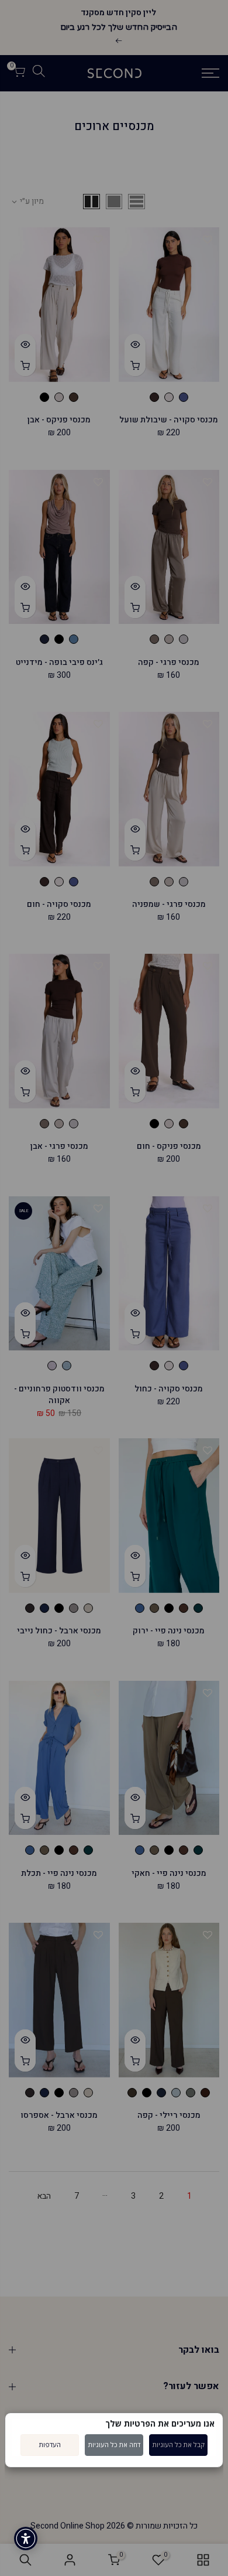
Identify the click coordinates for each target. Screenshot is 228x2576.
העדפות (50, 2444)
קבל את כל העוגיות (179, 2444)
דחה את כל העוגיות (114, 2444)
